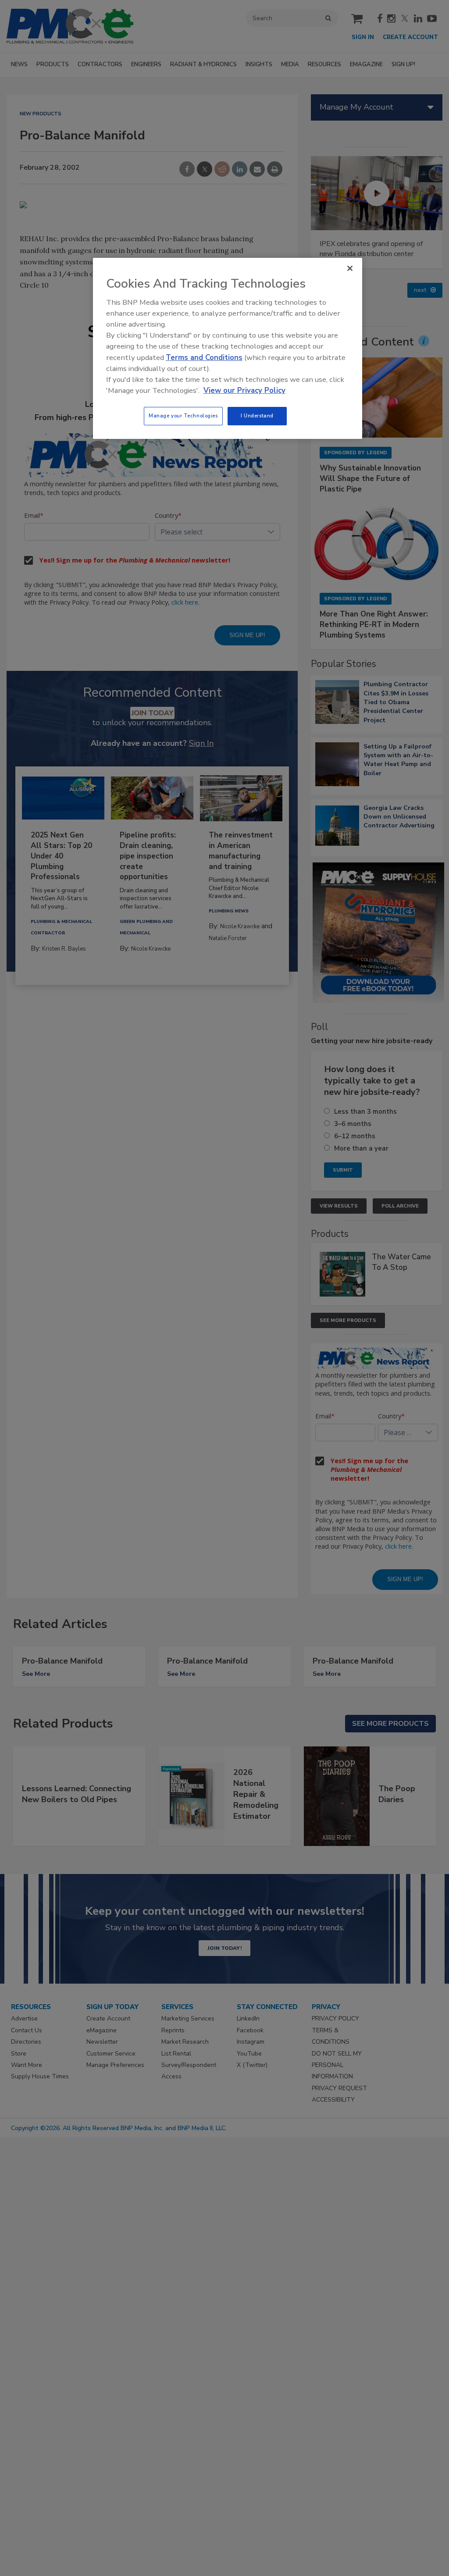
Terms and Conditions (204, 358)
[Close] (350, 268)
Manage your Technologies (183, 416)
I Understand (257, 416)
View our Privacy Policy (244, 390)
